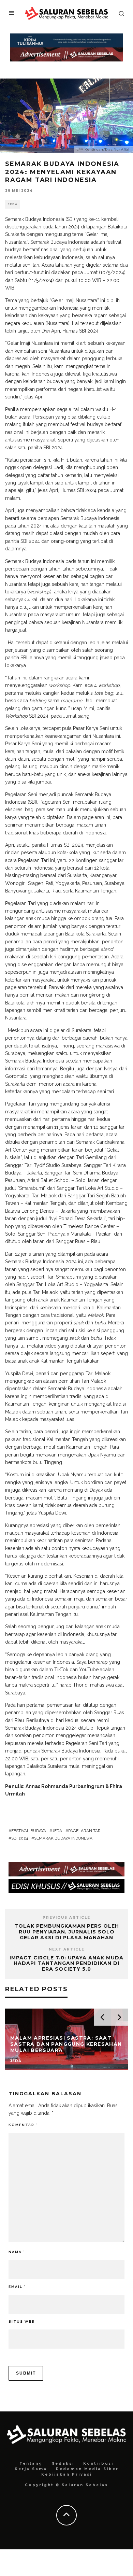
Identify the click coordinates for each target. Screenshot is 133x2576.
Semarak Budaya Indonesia (63, 1838)
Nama (17, 2252)
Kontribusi (98, 2464)
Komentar (23, 2125)
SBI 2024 (20, 1838)
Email (17, 2287)
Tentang (31, 2464)
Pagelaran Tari (85, 1831)
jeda (57, 1831)
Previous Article (66, 1918)
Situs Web (22, 2321)
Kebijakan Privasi (67, 2474)
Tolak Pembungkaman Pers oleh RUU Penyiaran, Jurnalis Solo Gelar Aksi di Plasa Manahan (67, 1932)
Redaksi (63, 2464)
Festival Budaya (29, 1831)
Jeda (13, 204)
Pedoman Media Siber (87, 2469)
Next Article (67, 1949)
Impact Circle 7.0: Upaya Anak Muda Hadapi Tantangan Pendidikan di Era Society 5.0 (66, 1963)
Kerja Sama (31, 2469)
